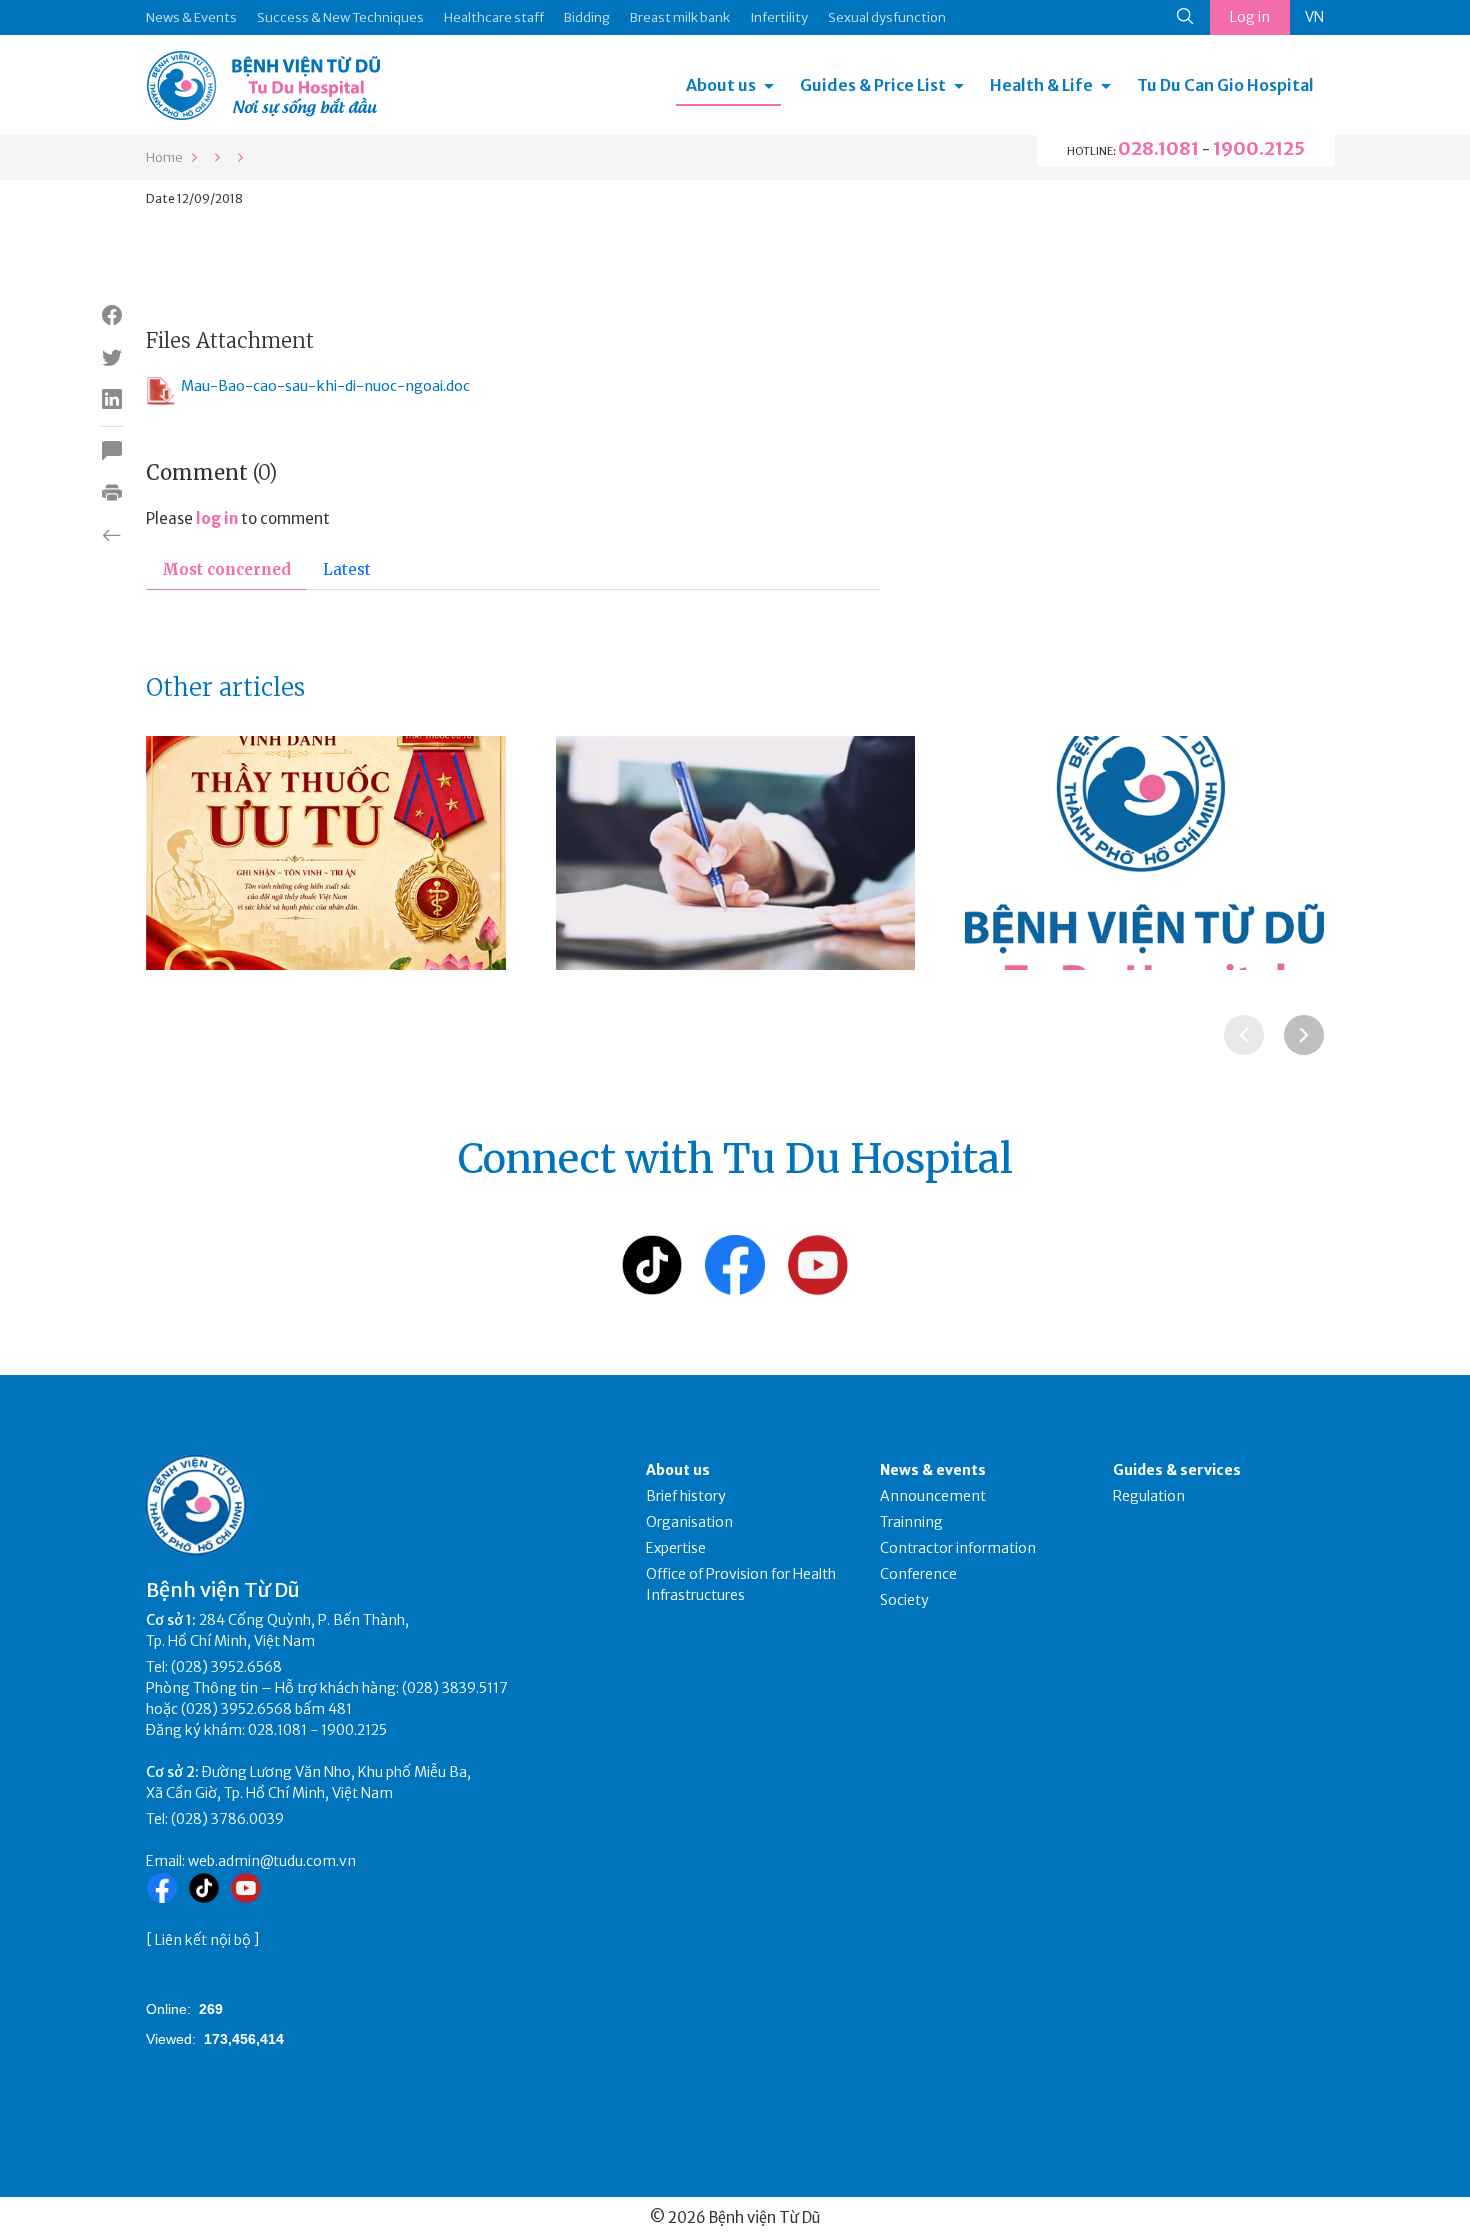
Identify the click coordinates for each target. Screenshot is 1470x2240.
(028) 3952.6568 (226, 1667)
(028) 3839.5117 (455, 1688)
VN (1314, 17)
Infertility (779, 17)
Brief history (686, 1496)
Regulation (1149, 1496)
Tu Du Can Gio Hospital (1225, 85)
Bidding (587, 17)
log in (217, 518)
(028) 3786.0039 (227, 1819)
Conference (918, 1574)
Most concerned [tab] (226, 569)
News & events (933, 1470)
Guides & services (1177, 1470)
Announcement (933, 1496)
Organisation (689, 1522)
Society (904, 1600)
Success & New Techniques (340, 17)
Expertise (676, 1548)
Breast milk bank (680, 17)
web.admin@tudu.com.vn (272, 1861)
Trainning (911, 1522)
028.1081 (1158, 148)
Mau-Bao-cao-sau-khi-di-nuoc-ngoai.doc (325, 386)
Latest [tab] (347, 569)
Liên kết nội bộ (203, 1940)
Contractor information (958, 1548)
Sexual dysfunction (887, 17)
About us (721, 85)
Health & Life (1041, 85)
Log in (1250, 17)
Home (164, 157)
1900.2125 (1259, 148)
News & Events (191, 17)
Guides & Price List (873, 85)
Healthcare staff (494, 17)
